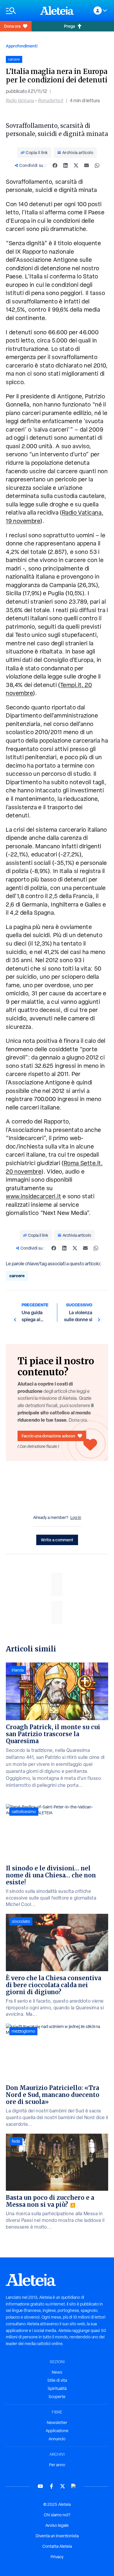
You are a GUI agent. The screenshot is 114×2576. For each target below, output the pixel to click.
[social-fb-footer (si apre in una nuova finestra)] (51, 2486)
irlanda (18, 1670)
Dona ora (12, 26)
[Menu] (20, 11)
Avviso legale (57, 2525)
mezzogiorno (23, 2031)
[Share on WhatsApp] (97, 165)
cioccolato (21, 1921)
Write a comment (57, 1540)
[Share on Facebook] (55, 165)
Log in (76, 1517)
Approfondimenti (22, 46)
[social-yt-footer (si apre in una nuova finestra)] (40, 2486)
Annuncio (57, 2439)
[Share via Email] (87, 165)
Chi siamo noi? (57, 2515)
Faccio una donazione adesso (48, 1436)
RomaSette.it (51, 101)
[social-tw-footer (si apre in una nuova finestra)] (63, 2486)
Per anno (57, 2465)
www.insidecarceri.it (33, 1196)
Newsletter (57, 2423)
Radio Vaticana (20, 101)
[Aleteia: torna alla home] (57, 10)
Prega (69, 26)
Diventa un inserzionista (57, 2536)
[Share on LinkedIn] (65, 165)
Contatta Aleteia (57, 2546)
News (57, 2372)
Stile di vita (57, 2380)
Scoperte (57, 2397)
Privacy (57, 2557)
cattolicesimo (24, 1812)
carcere (17, 1276)
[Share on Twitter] (76, 165)
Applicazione (57, 2431)
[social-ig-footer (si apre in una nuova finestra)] (74, 2486)
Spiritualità (57, 2388)
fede (16, 2141)
